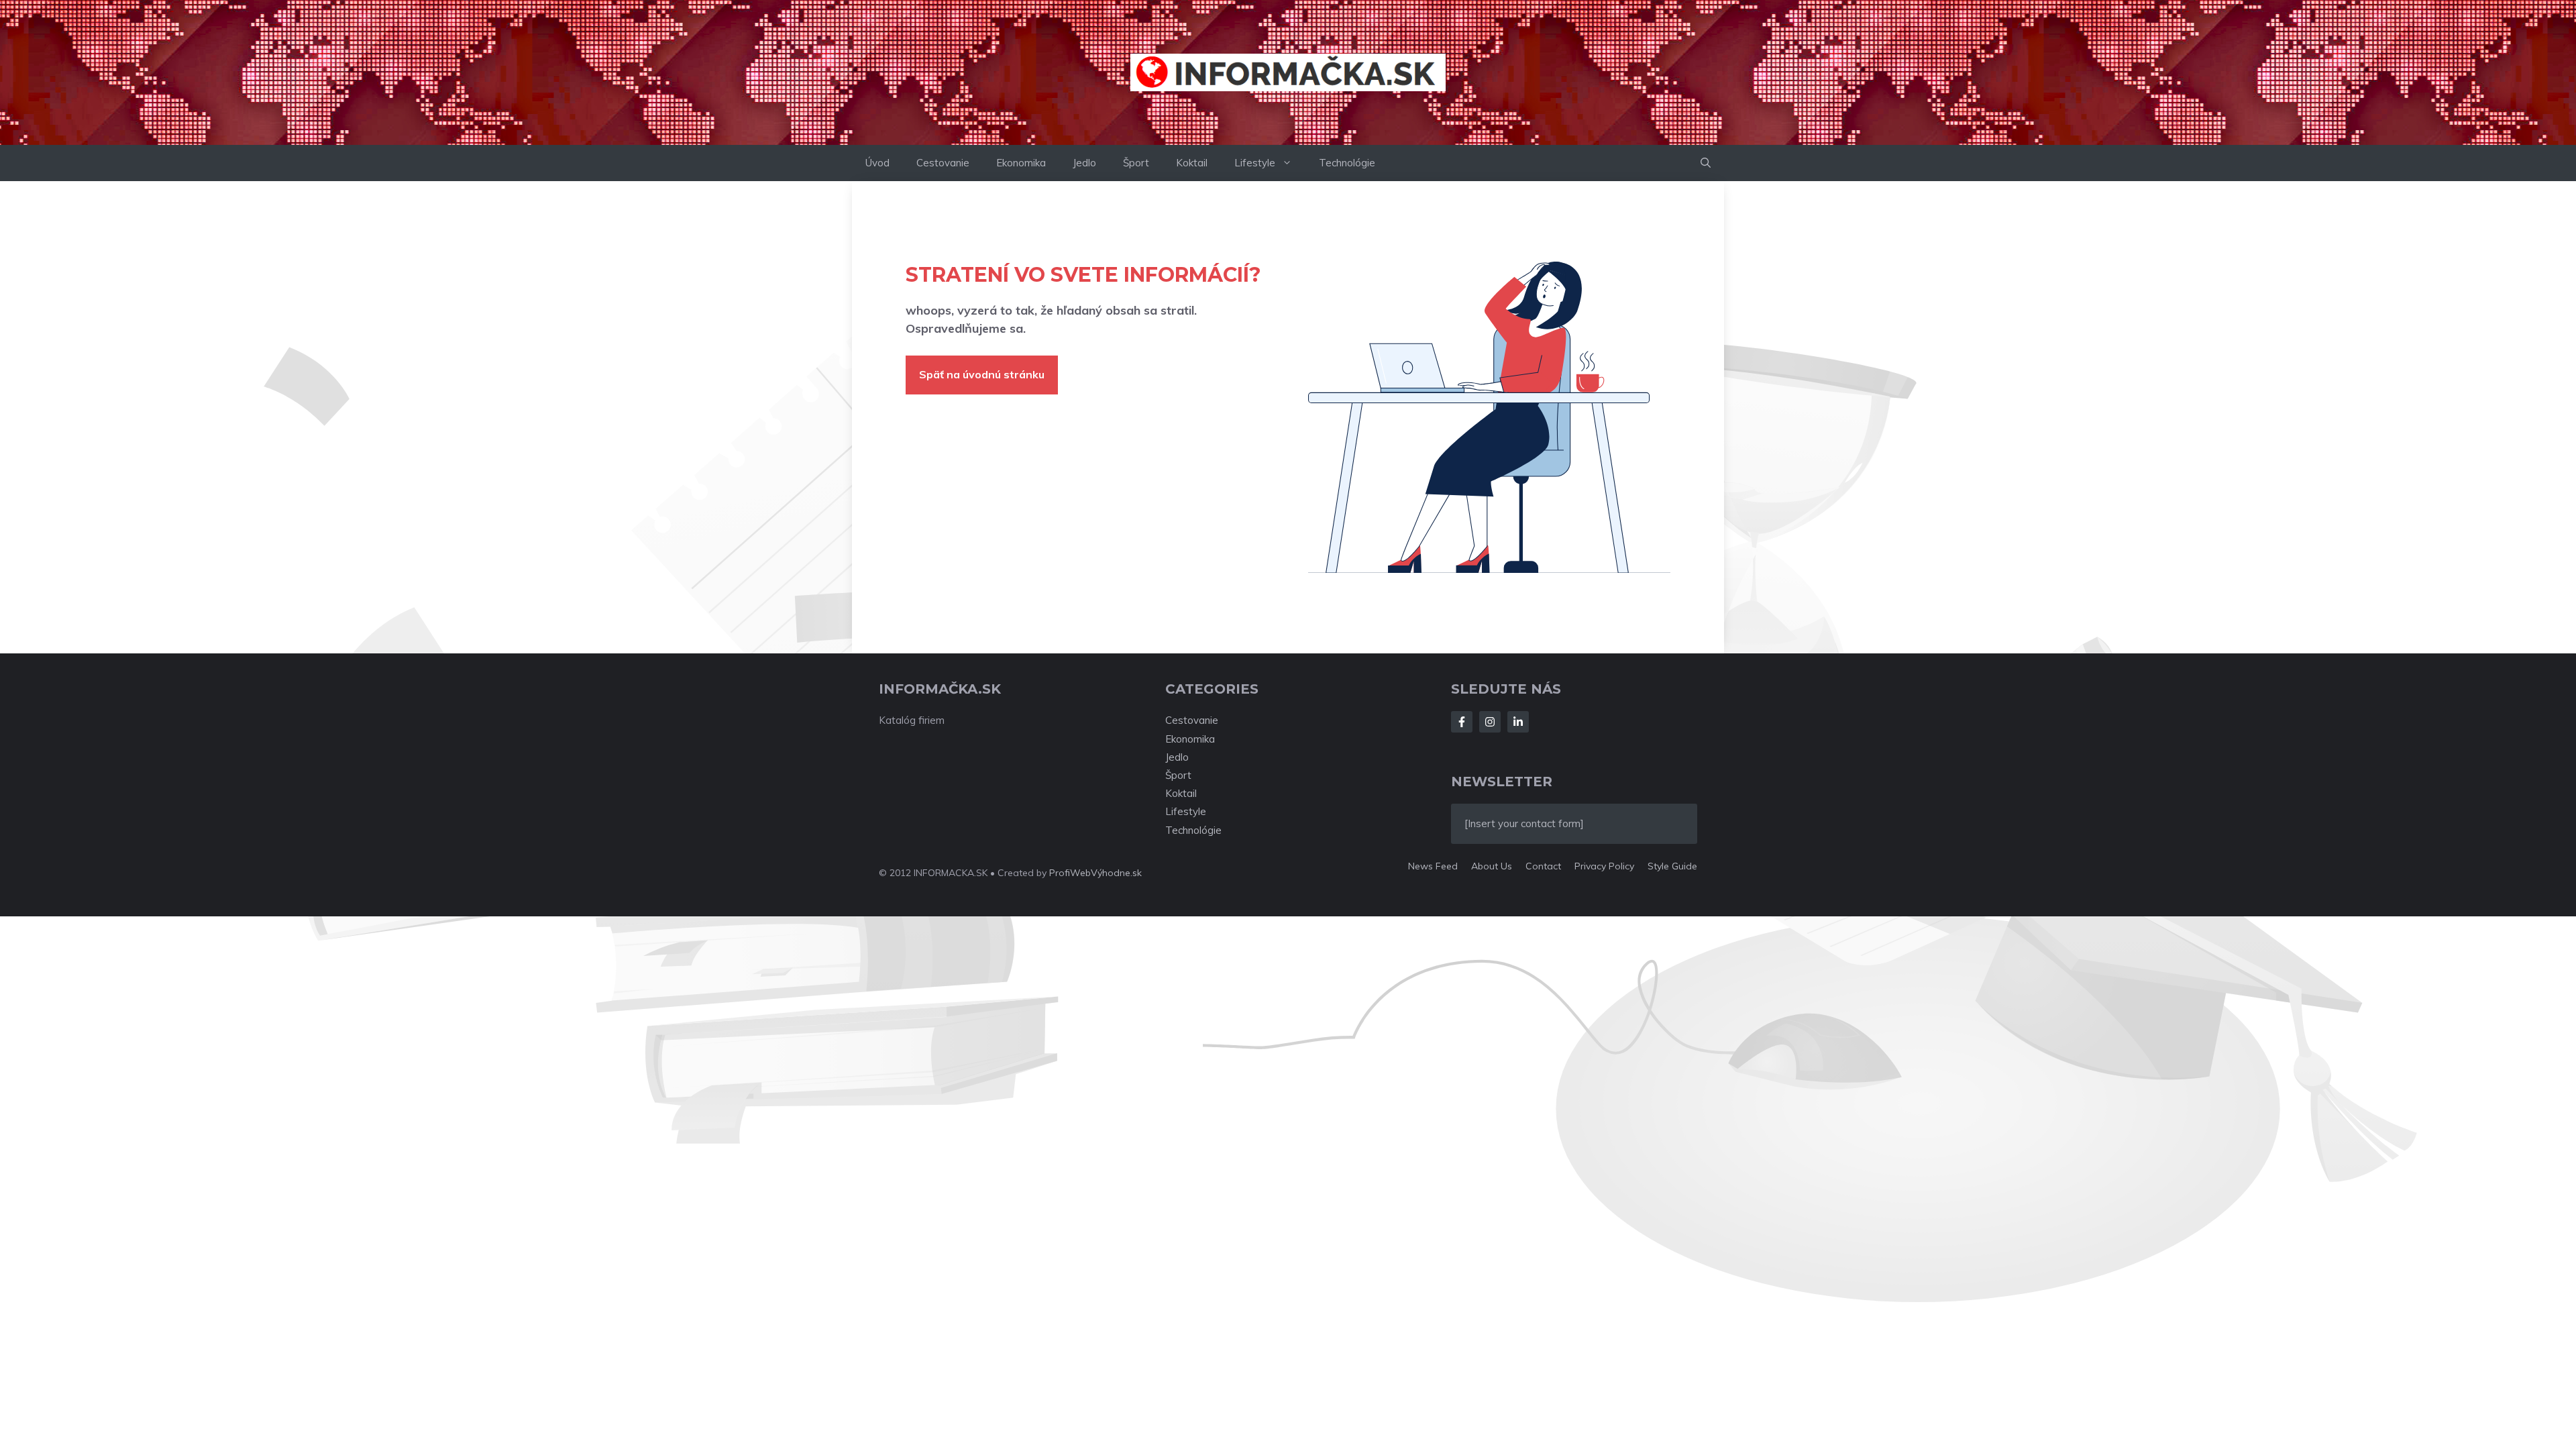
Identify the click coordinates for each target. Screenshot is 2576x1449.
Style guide (1672, 866)
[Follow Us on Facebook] (1462, 722)
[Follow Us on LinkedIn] (1518, 722)
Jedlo (1084, 163)
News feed (1433, 866)
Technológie (1347, 163)
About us (1492, 866)
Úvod (877, 163)
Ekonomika (1021, 163)
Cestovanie (943, 163)
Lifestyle (1255, 163)
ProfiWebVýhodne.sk (1095, 873)
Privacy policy (1604, 866)
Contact (1543, 866)
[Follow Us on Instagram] (1490, 722)
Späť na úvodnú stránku (982, 374)
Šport (1136, 163)
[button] (1706, 163)
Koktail (1192, 163)
